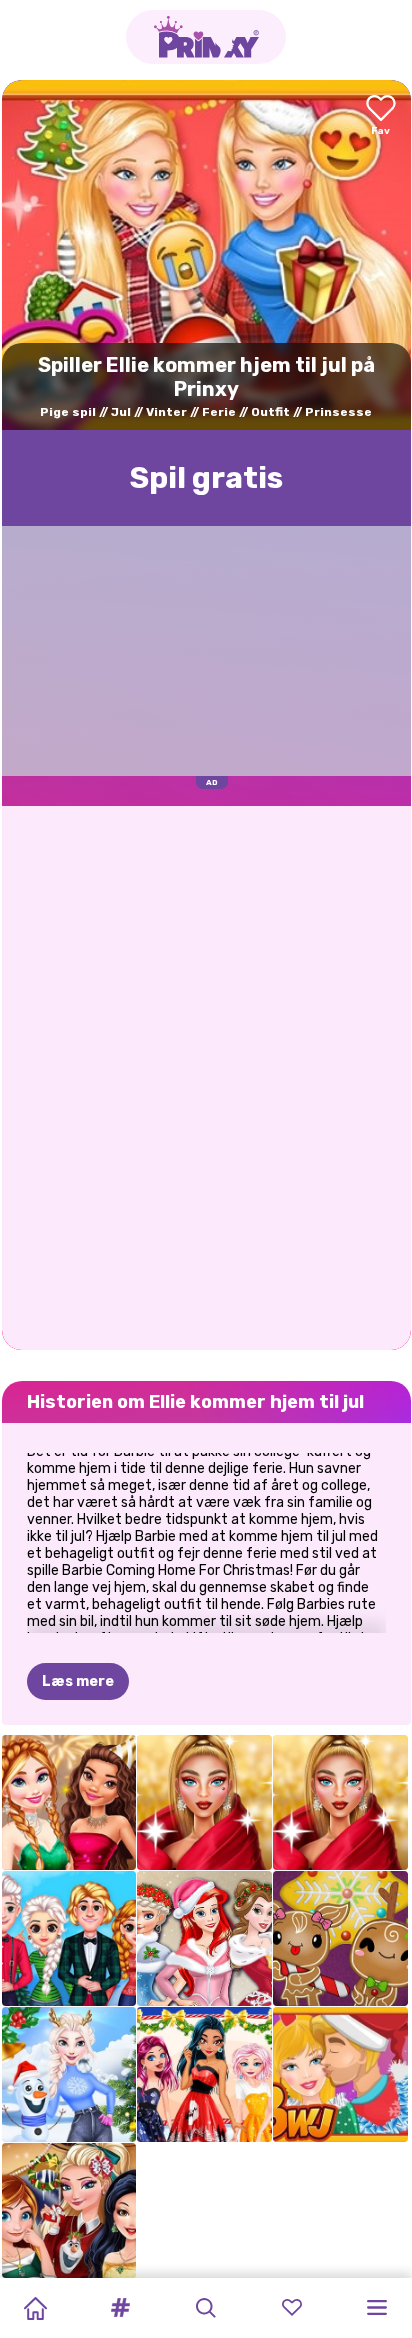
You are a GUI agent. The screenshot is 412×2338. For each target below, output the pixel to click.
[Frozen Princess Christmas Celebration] (69, 1938)
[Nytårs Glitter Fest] (69, 1802)
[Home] (35, 2308)
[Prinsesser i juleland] (69, 2210)
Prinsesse (338, 412)
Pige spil (68, 412)
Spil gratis (206, 478)
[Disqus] (206, 1076)
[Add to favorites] (381, 116)
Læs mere (78, 1681)
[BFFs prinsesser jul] (204, 1938)
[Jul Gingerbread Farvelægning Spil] (340, 1938)
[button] (121, 2308)
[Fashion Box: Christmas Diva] (204, 1802)
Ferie (219, 412)
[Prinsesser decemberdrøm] (204, 2074)
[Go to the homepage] (206, 37)
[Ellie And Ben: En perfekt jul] (340, 2074)
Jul (121, 412)
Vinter (166, 412)
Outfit (270, 412)
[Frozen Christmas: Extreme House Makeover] (69, 2074)
